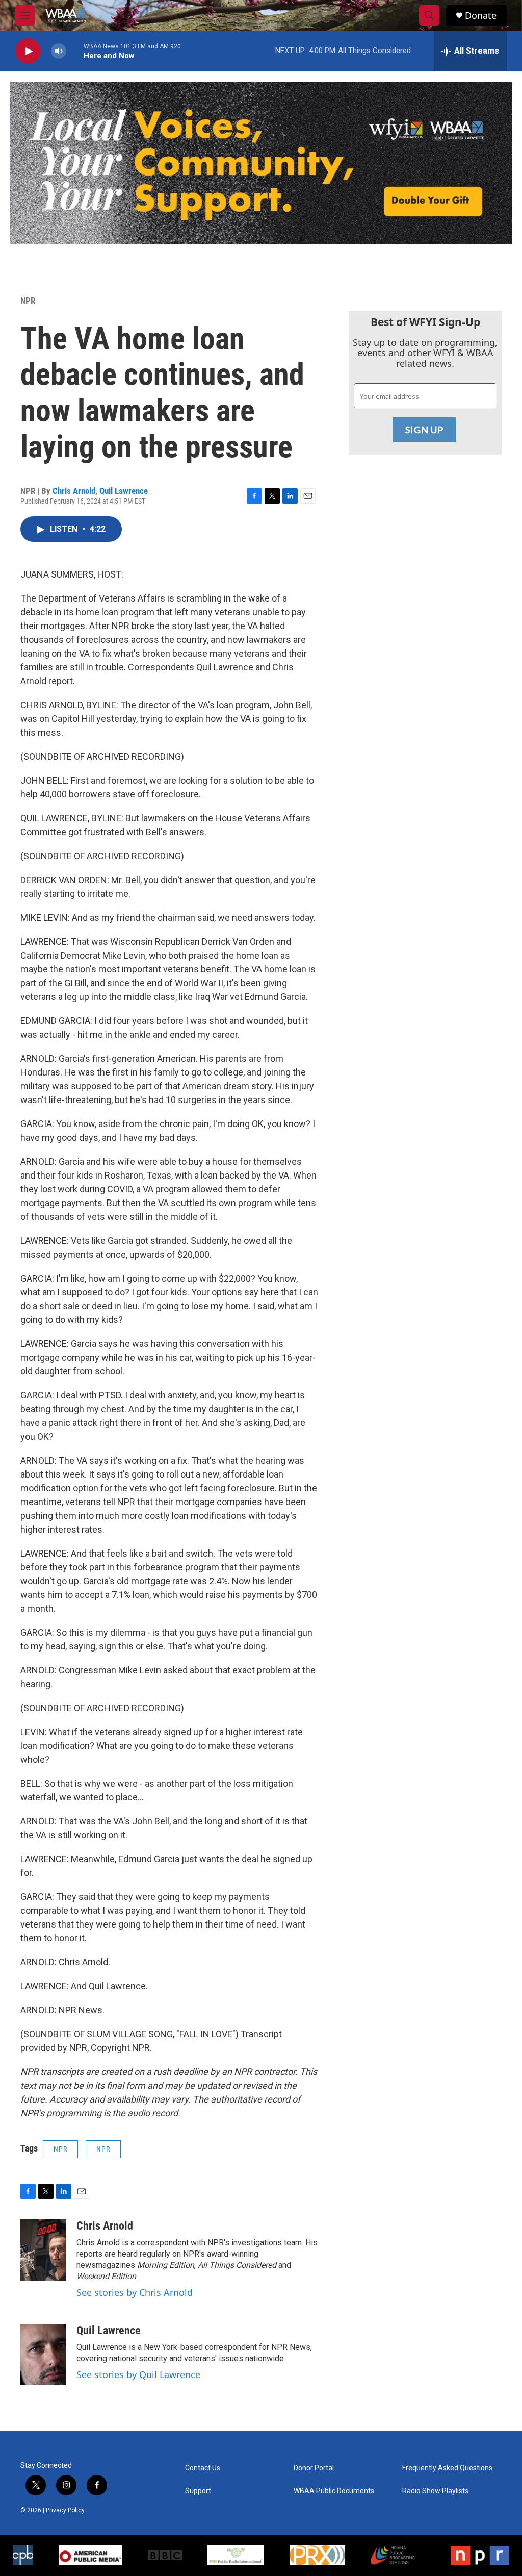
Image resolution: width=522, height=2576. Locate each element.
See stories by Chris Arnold (135, 2292)
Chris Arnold (74, 491)
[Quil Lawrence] (43, 2355)
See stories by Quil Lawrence (138, 2374)
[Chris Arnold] (43, 2250)
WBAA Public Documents (334, 2491)
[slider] (75, 51)
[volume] (59, 51)
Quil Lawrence (124, 491)
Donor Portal (314, 2468)
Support (198, 2491)
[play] (28, 51)
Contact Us (203, 2468)
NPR (28, 301)
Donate (481, 16)
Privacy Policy (65, 2510)
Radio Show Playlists (435, 2491)
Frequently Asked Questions (447, 2468)
